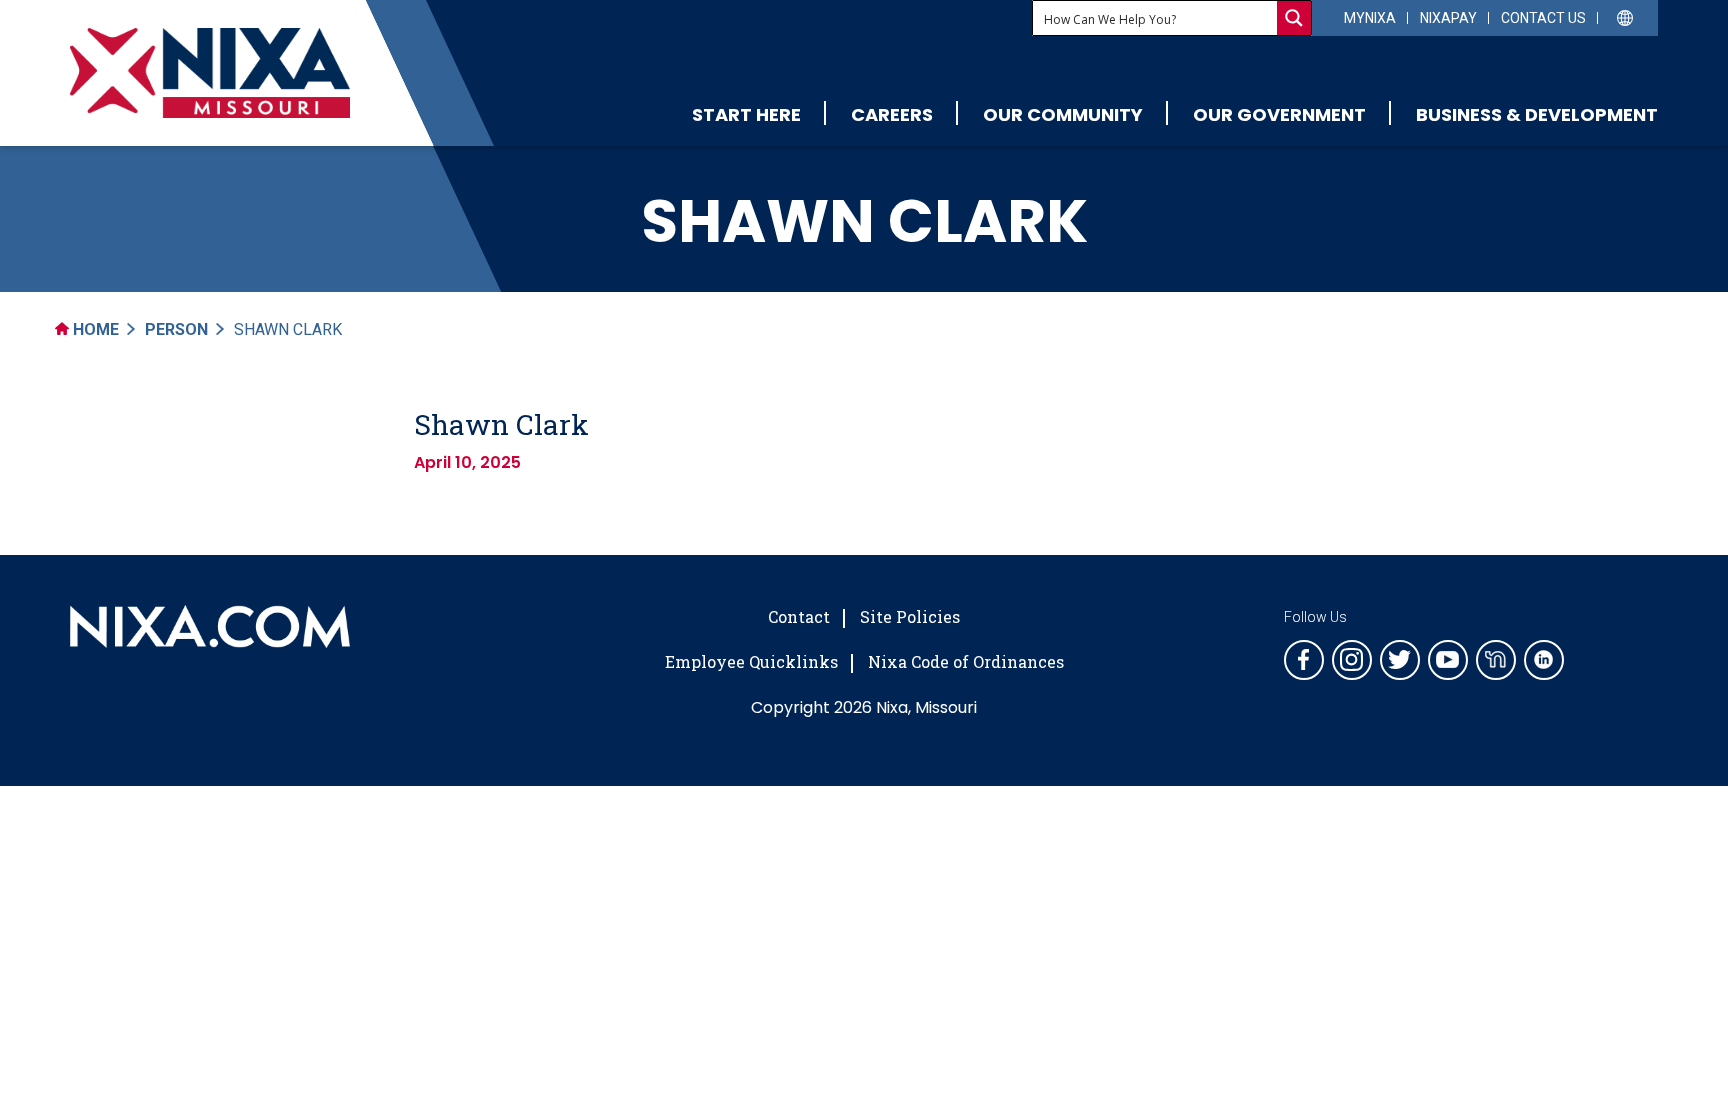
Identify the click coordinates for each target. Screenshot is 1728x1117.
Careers (892, 114)
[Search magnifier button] (1294, 18)
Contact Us (1543, 18)
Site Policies (910, 616)
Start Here (746, 114)
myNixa (1370, 18)
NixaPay (1448, 18)
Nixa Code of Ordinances (966, 661)
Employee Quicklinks (751, 661)
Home (94, 329)
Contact (799, 616)
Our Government (1279, 114)
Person (176, 329)
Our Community (1063, 114)
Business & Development (1537, 114)
